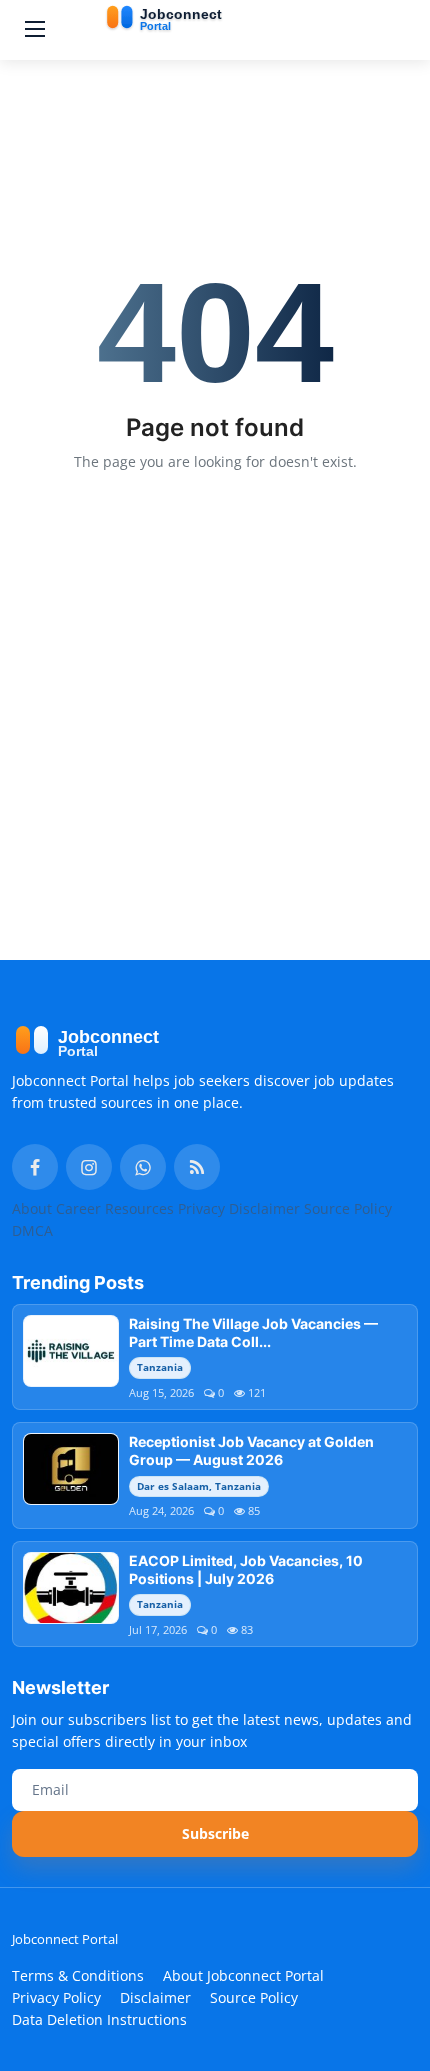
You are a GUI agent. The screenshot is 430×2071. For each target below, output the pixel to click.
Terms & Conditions (78, 1975)
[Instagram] (89, 1167)
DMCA (32, 1230)
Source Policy (348, 1208)
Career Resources (115, 1208)
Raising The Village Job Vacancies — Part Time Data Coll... (253, 1332)
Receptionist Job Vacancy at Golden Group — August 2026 (251, 1450)
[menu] (35, 30)
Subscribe (215, 1833)
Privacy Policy (56, 1997)
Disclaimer (264, 1208)
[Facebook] (35, 1167)
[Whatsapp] (143, 1167)
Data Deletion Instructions (99, 2019)
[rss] (197, 1167)
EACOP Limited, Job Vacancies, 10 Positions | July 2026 (246, 1569)
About (32, 1208)
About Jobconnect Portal (243, 1975)
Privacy (201, 1208)
